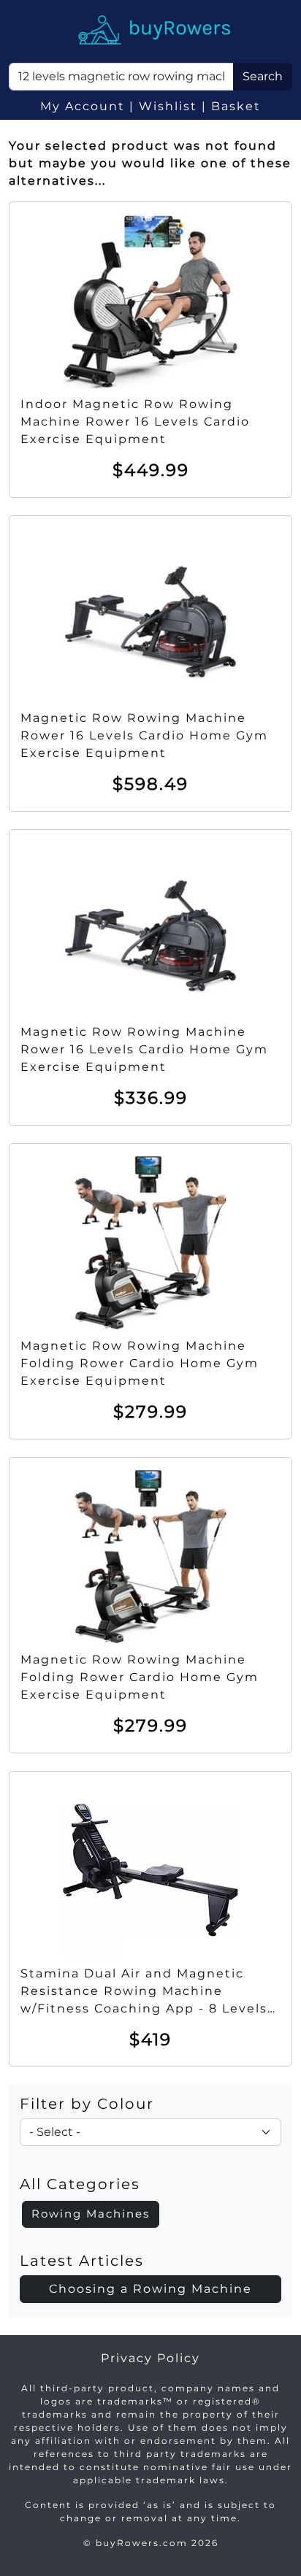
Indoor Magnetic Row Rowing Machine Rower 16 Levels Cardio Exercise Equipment (135, 422)
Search (263, 76)
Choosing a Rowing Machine (150, 2289)
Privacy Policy (150, 2358)
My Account (83, 106)
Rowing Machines (91, 2214)
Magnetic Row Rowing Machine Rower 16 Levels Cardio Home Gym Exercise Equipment (144, 735)
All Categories (80, 2184)
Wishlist (168, 106)
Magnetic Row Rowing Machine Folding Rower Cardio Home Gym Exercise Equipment (140, 1363)
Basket (236, 106)
